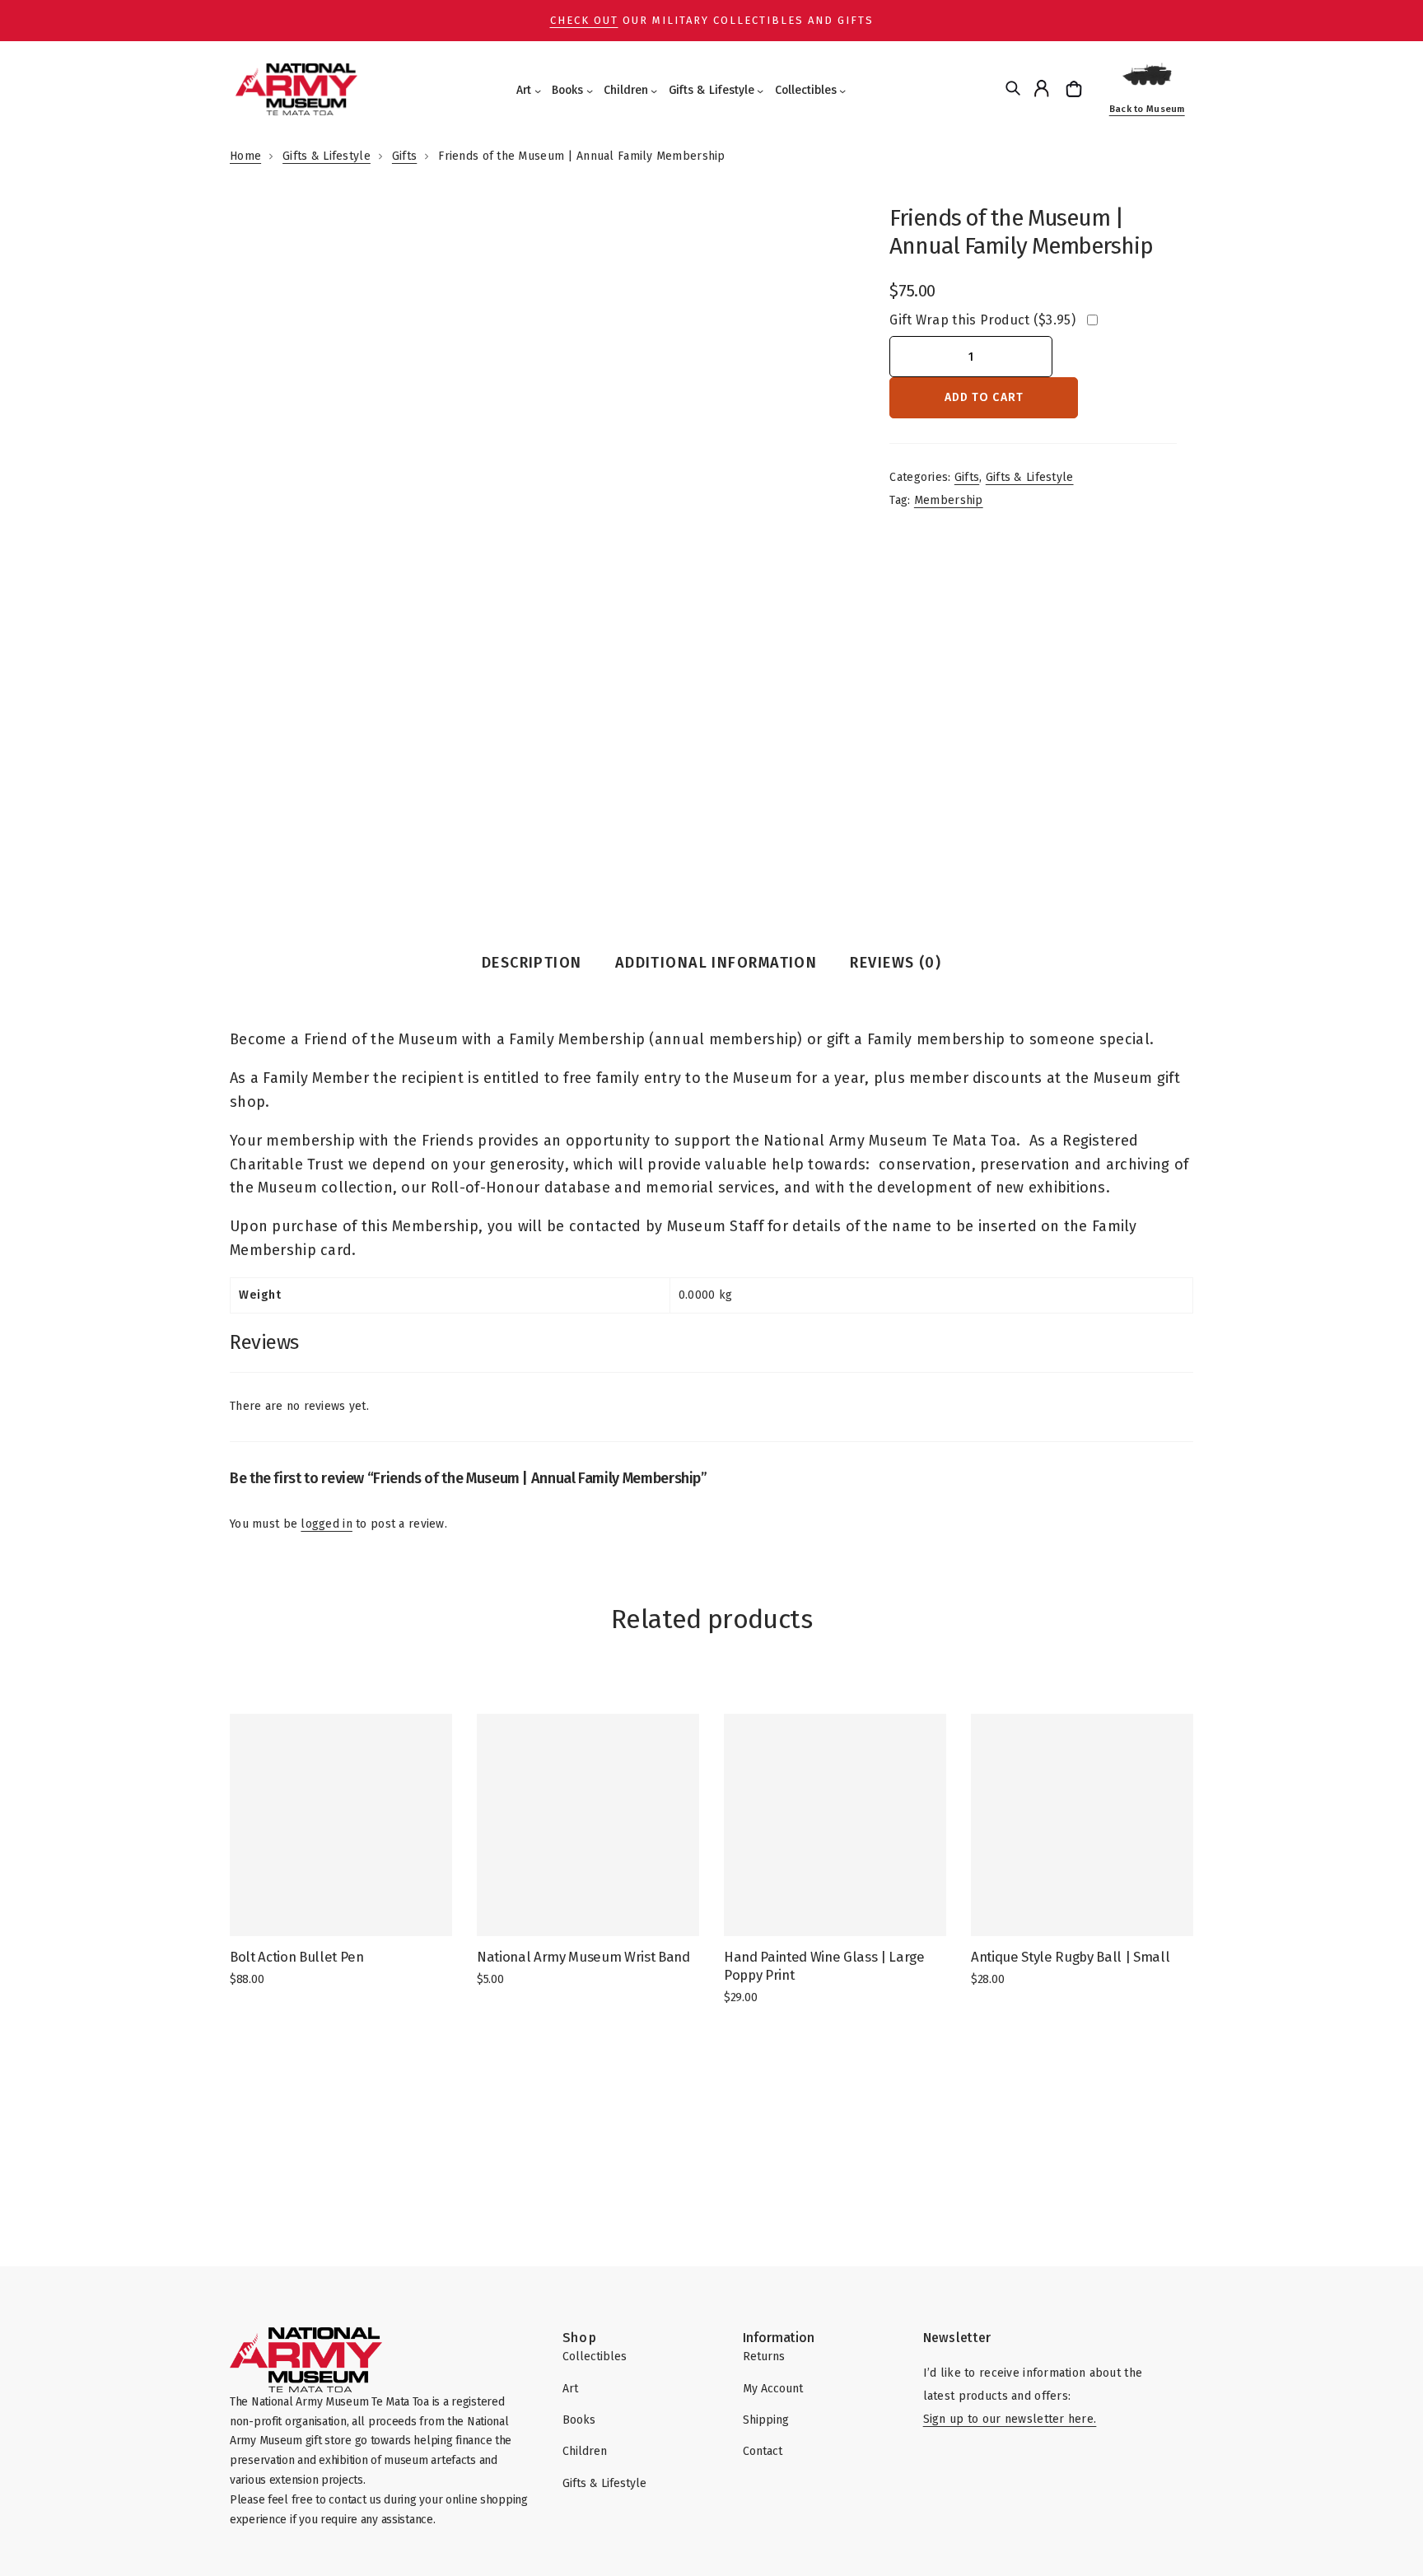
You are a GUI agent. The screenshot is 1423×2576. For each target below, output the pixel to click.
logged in (327, 1524)
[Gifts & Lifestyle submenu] (760, 91)
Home (245, 156)
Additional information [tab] (716, 963)
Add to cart (984, 397)
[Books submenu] (590, 91)
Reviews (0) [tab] (896, 963)
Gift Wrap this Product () (982, 320)
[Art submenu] (538, 91)
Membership (949, 500)
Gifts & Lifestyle (327, 156)
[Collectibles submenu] (842, 91)
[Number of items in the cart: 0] (1076, 89)
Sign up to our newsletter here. (1010, 2419)
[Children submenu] (654, 91)
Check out (584, 20)
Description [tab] (532, 963)
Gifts (404, 156)
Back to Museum (1147, 109)
